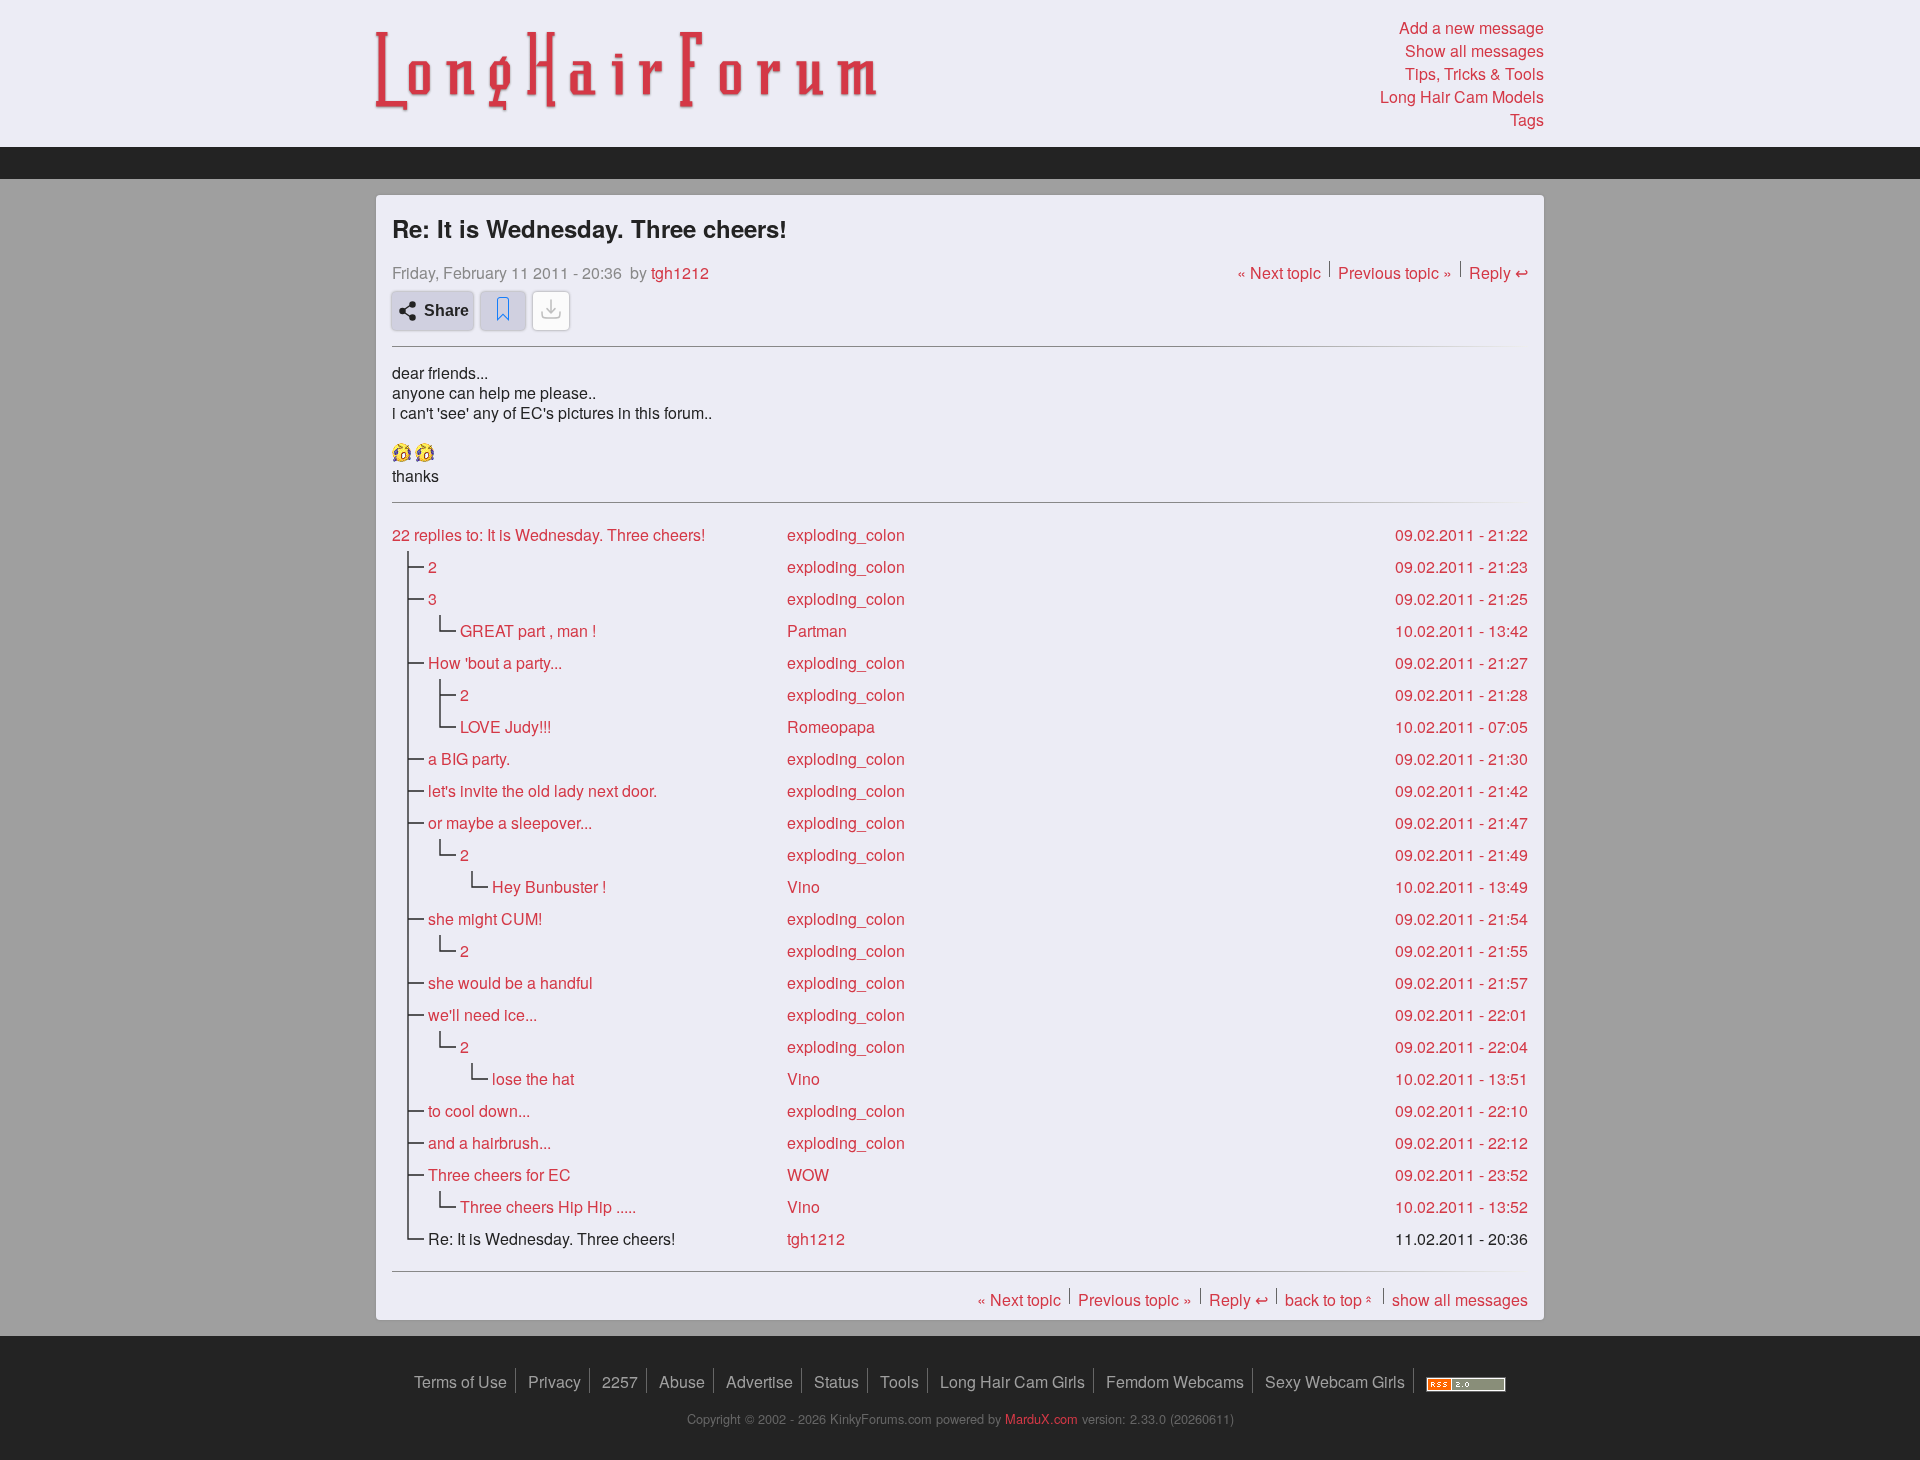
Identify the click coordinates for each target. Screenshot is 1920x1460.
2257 (620, 1381)
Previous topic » (1395, 272)
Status (836, 1381)
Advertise (759, 1381)
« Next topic (1279, 272)
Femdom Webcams (1175, 1381)
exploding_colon (846, 534)
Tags (1527, 119)
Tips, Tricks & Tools (1474, 73)
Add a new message (1471, 27)
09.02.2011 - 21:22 (1461, 534)
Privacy (554, 1381)
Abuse (682, 1381)
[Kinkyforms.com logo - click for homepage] (626, 74)
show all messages (1460, 1299)
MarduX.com (1041, 1418)
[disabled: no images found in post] (551, 311)
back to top (1330, 1299)
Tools (899, 1381)
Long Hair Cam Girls (1012, 1381)
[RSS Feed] (1466, 1381)
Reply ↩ (1498, 272)
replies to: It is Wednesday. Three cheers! (548, 534)
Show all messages (1474, 50)
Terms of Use (460, 1381)
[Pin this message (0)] (503, 311)
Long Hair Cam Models (1462, 96)
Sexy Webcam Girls (1335, 1381)
